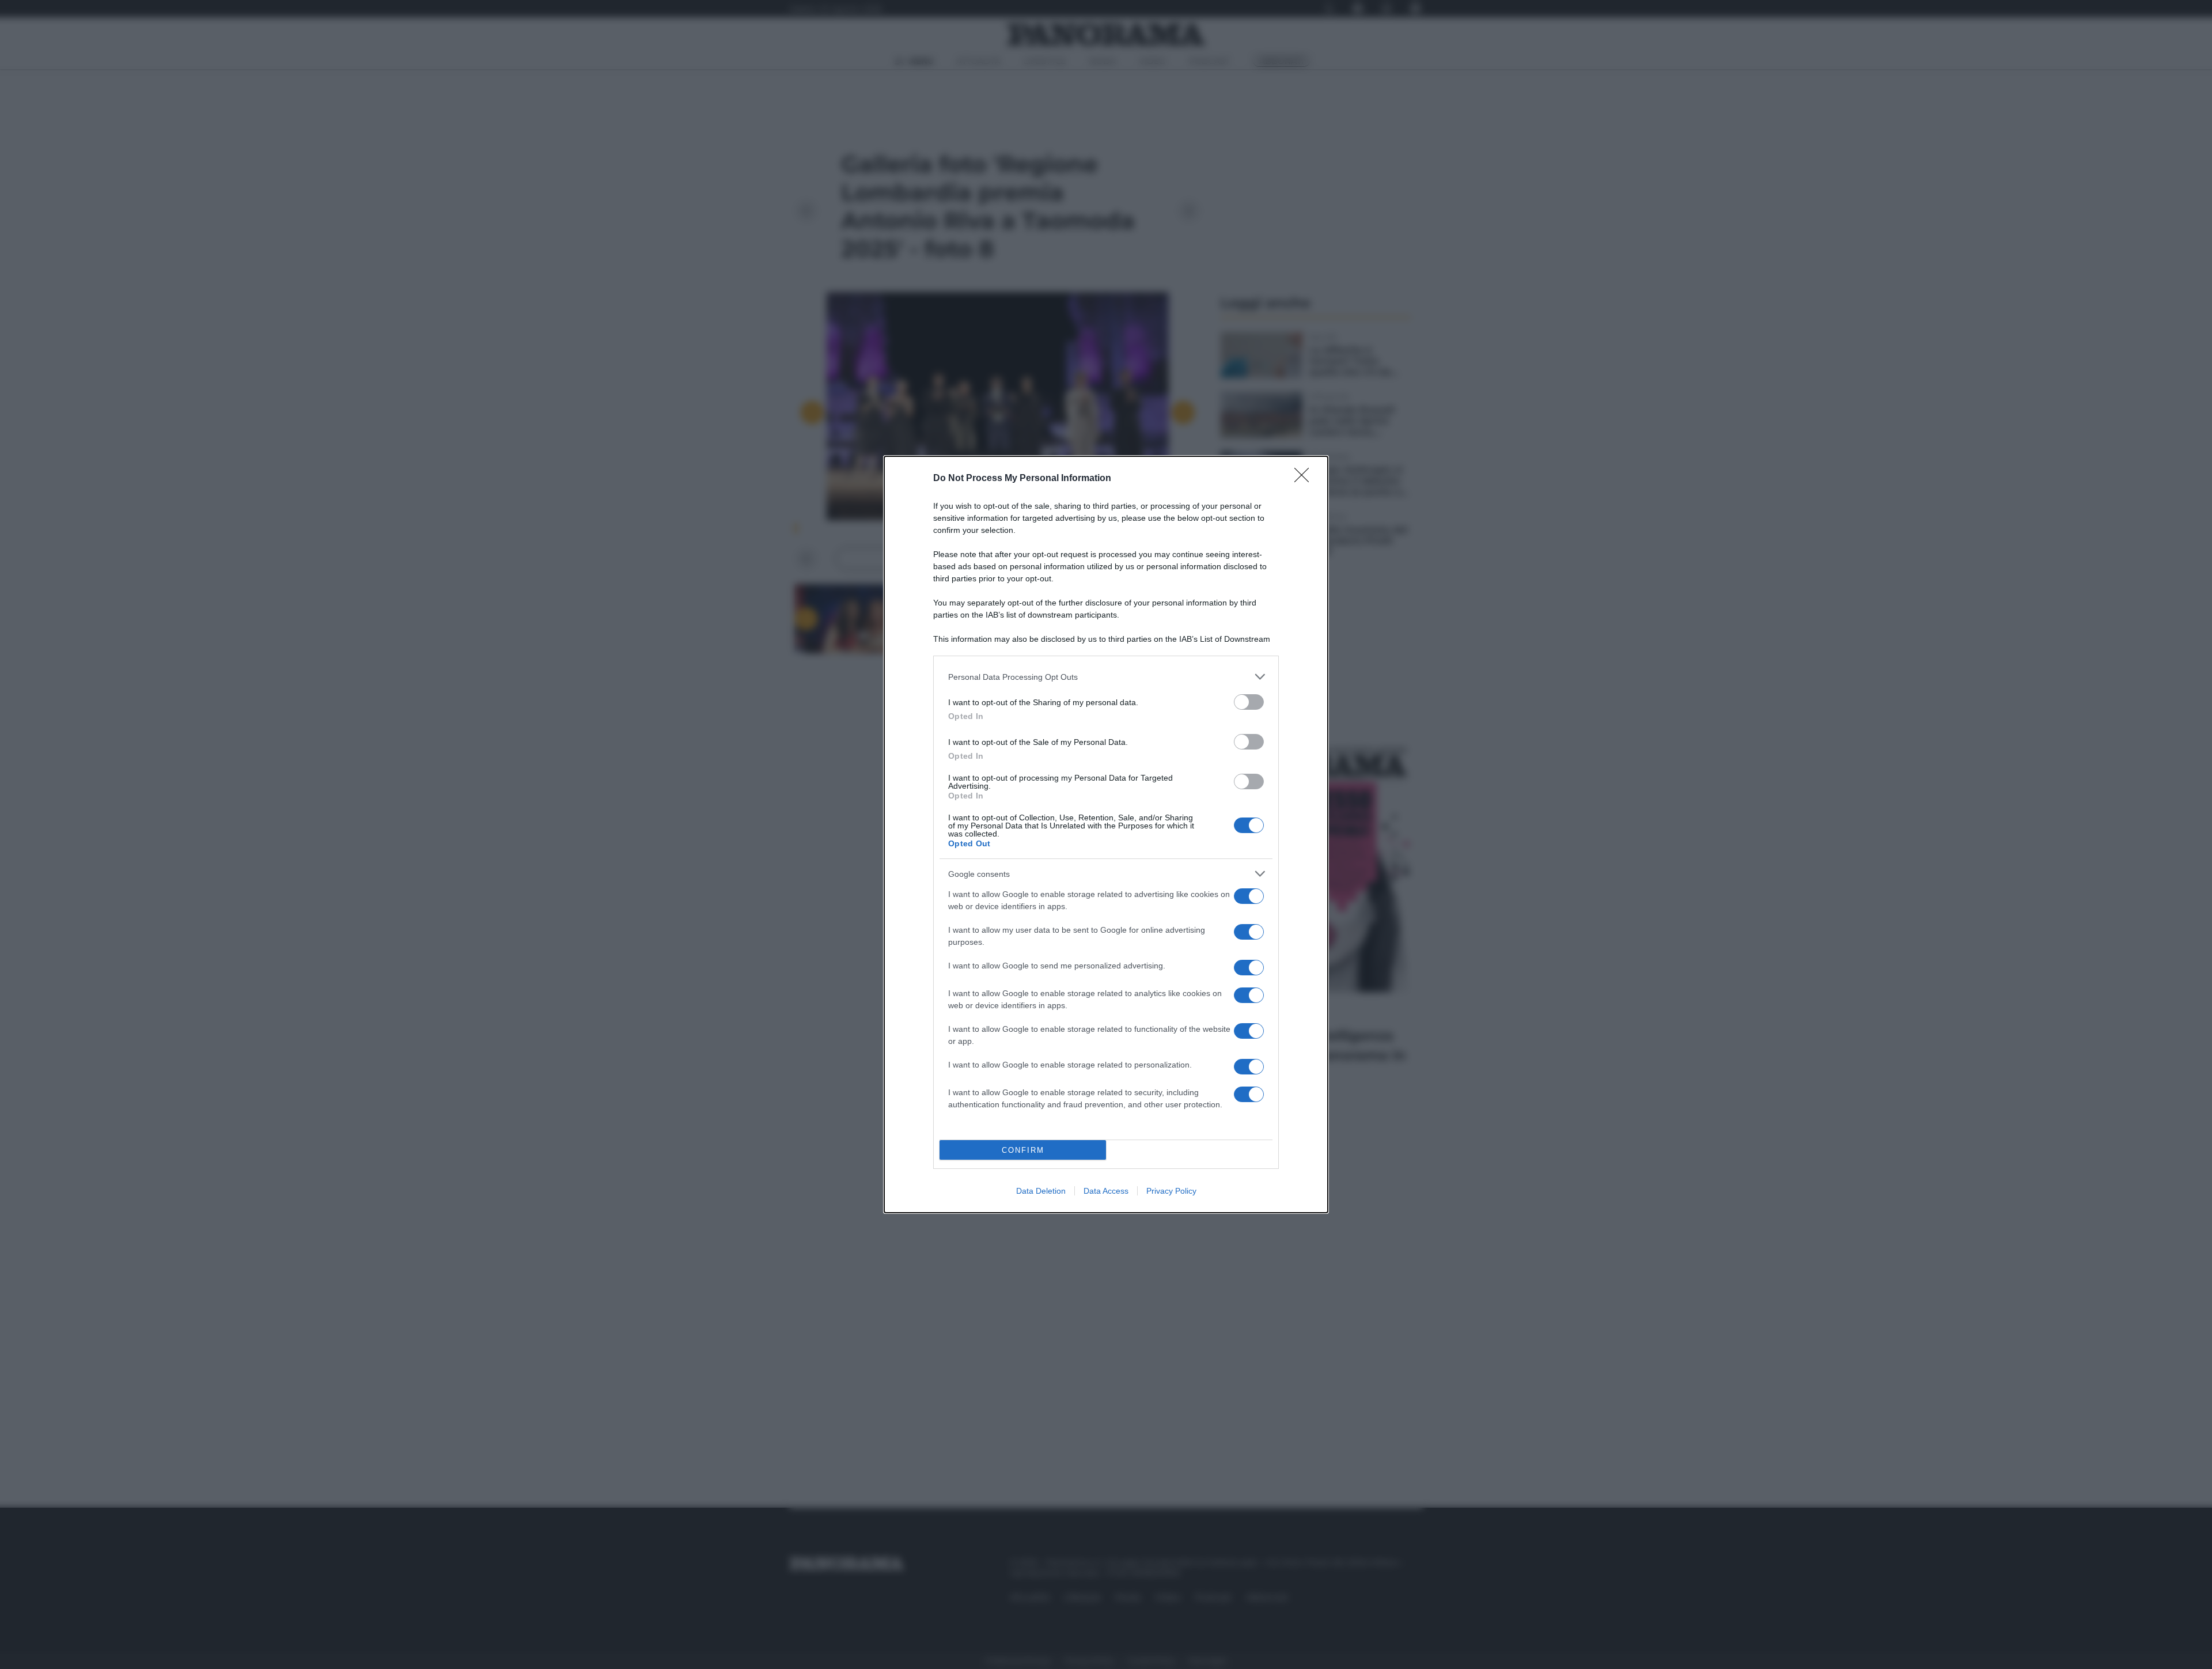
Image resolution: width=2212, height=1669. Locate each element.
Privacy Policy (1171, 1191)
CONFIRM (1023, 1150)
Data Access (1106, 1191)
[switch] (1249, 702)
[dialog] (1106, 834)
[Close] (1305, 479)
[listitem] (1106, 677)
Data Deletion (1041, 1191)
